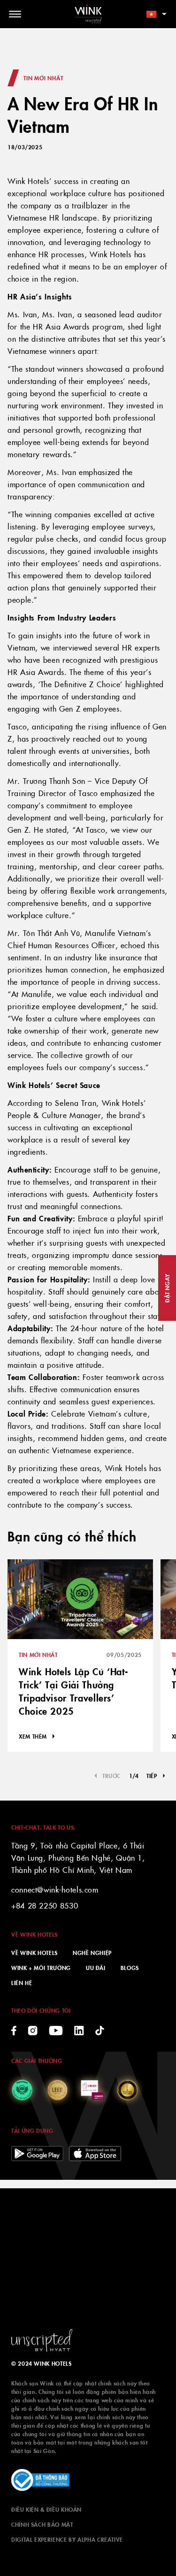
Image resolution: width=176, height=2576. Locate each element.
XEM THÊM (33, 1736)
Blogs (130, 1967)
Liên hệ (22, 1982)
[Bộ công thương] (40, 2480)
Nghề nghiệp (92, 1952)
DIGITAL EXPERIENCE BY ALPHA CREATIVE (67, 2539)
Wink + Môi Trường (41, 1967)
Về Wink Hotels (34, 1952)
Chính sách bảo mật (42, 2524)
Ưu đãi (96, 1967)
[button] (156, 1776)
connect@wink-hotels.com (55, 1889)
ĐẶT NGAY (167, 1288)
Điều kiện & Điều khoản (46, 2509)
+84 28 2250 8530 (45, 1905)
